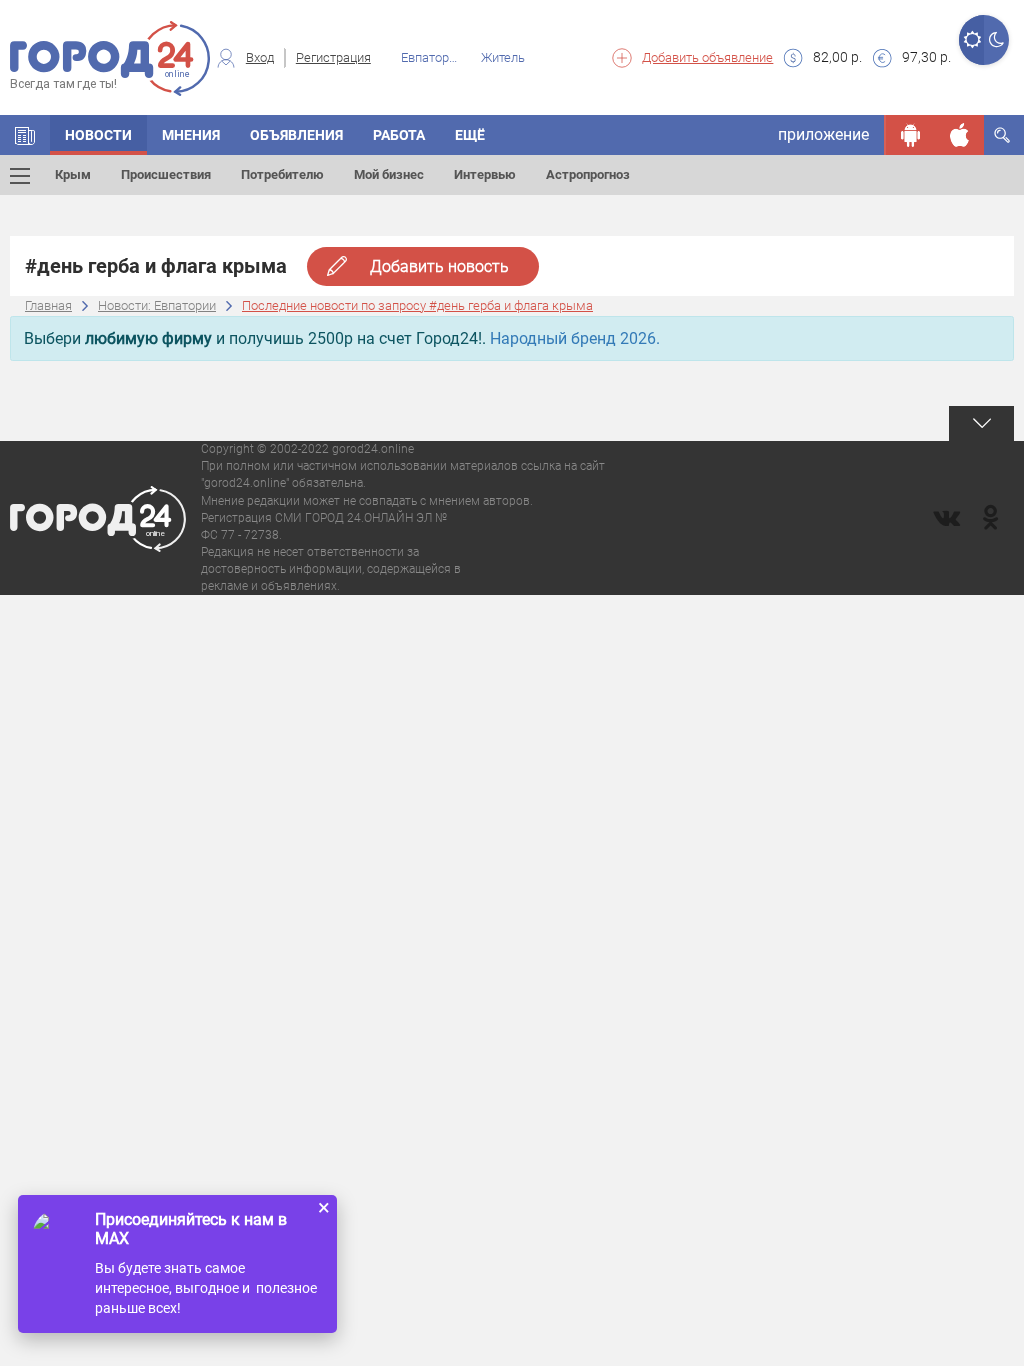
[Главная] (25, 135)
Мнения (191, 135)
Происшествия (166, 174)
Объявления (296, 135)
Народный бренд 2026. (575, 338)
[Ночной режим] (996, 40)
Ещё (470, 135)
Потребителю (282, 174)
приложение (823, 134)
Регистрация (333, 57)
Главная (48, 305)
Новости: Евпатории (157, 305)
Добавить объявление (707, 57)
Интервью (485, 174)
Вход (260, 57)
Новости (98, 135)
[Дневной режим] (971, 40)
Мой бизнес (389, 174)
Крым (73, 174)
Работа (399, 135)
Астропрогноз (588, 174)
